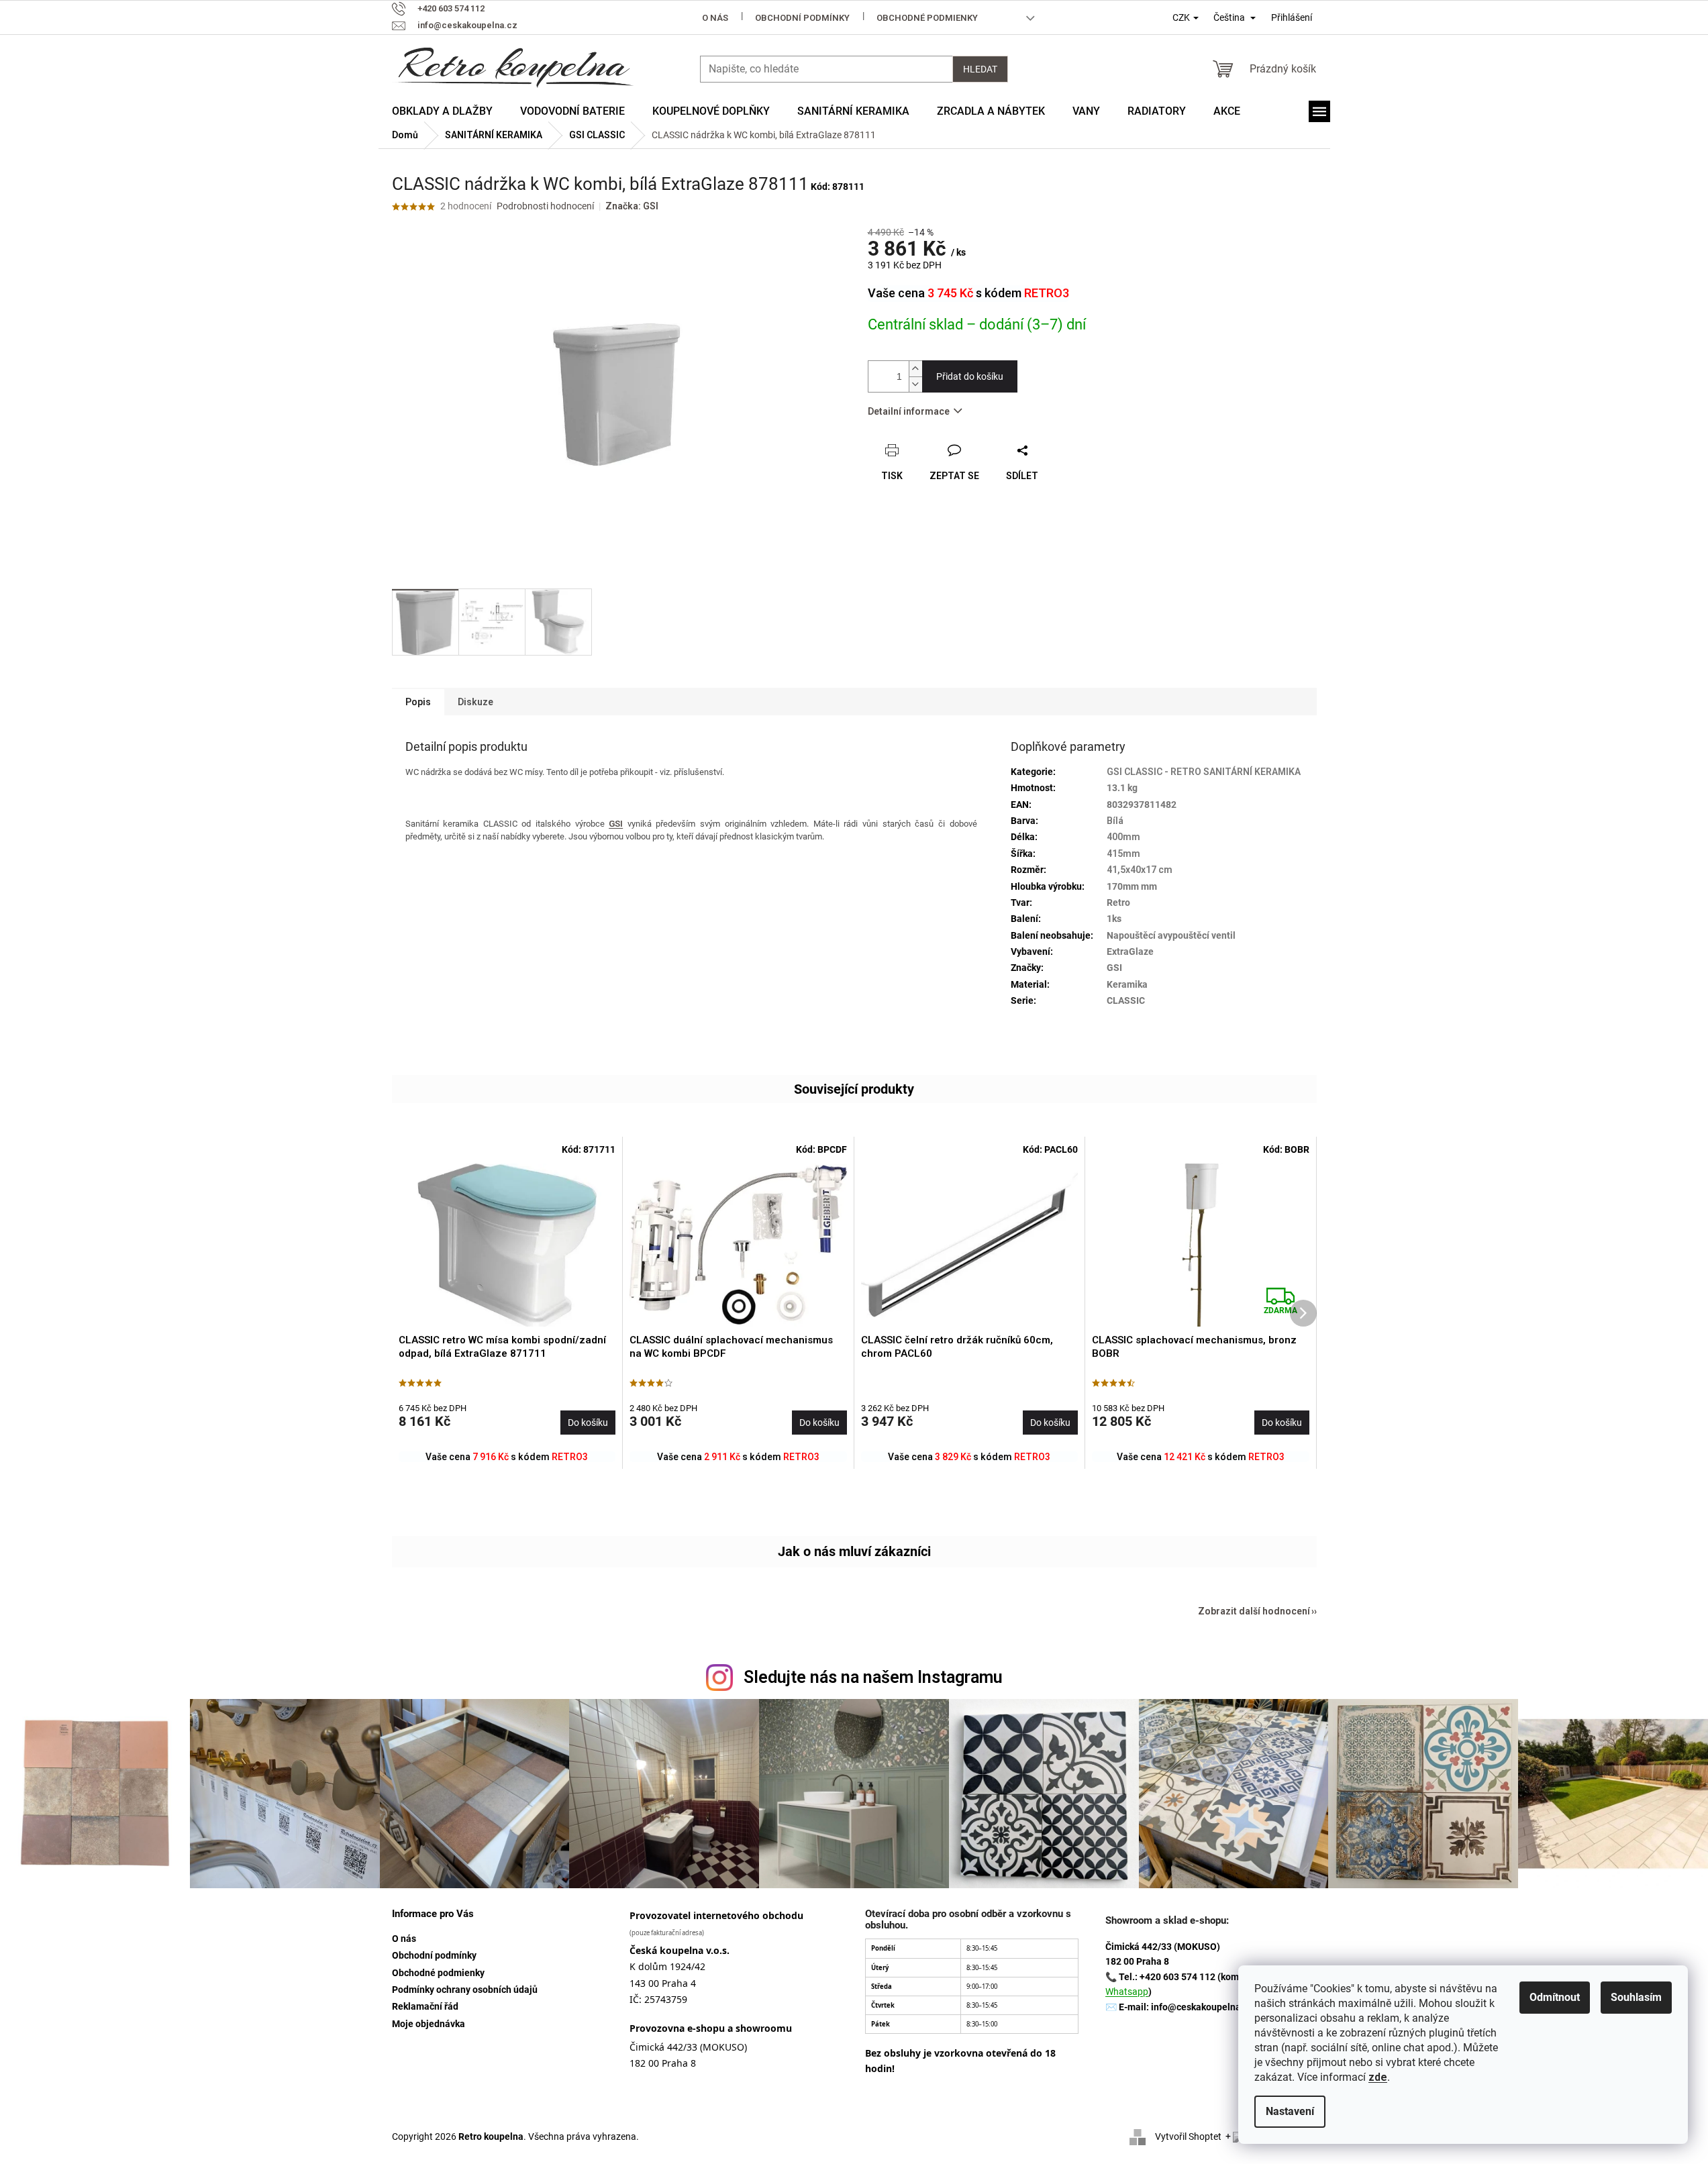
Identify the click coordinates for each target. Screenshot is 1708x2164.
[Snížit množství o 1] (915, 384)
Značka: (632, 206)
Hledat (980, 69)
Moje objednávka (429, 2024)
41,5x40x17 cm (1140, 870)
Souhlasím (1636, 1997)
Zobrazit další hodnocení (1254, 1611)
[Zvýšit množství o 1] (915, 369)
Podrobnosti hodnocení (545, 206)
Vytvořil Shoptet (1188, 2136)
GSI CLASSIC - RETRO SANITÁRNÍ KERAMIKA (1204, 772)
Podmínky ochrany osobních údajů (465, 1990)
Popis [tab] (418, 702)
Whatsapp (1127, 1992)
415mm (1123, 854)
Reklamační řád (425, 2006)
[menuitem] (442, 111)
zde (1378, 2077)
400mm (1123, 837)
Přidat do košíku (970, 376)
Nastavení (1290, 2111)
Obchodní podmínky (802, 18)
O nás (715, 18)
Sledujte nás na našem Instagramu (873, 1677)
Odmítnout (1555, 1997)
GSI (616, 824)
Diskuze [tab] (475, 702)
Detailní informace (909, 411)
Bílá (1115, 821)
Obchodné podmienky (927, 18)
